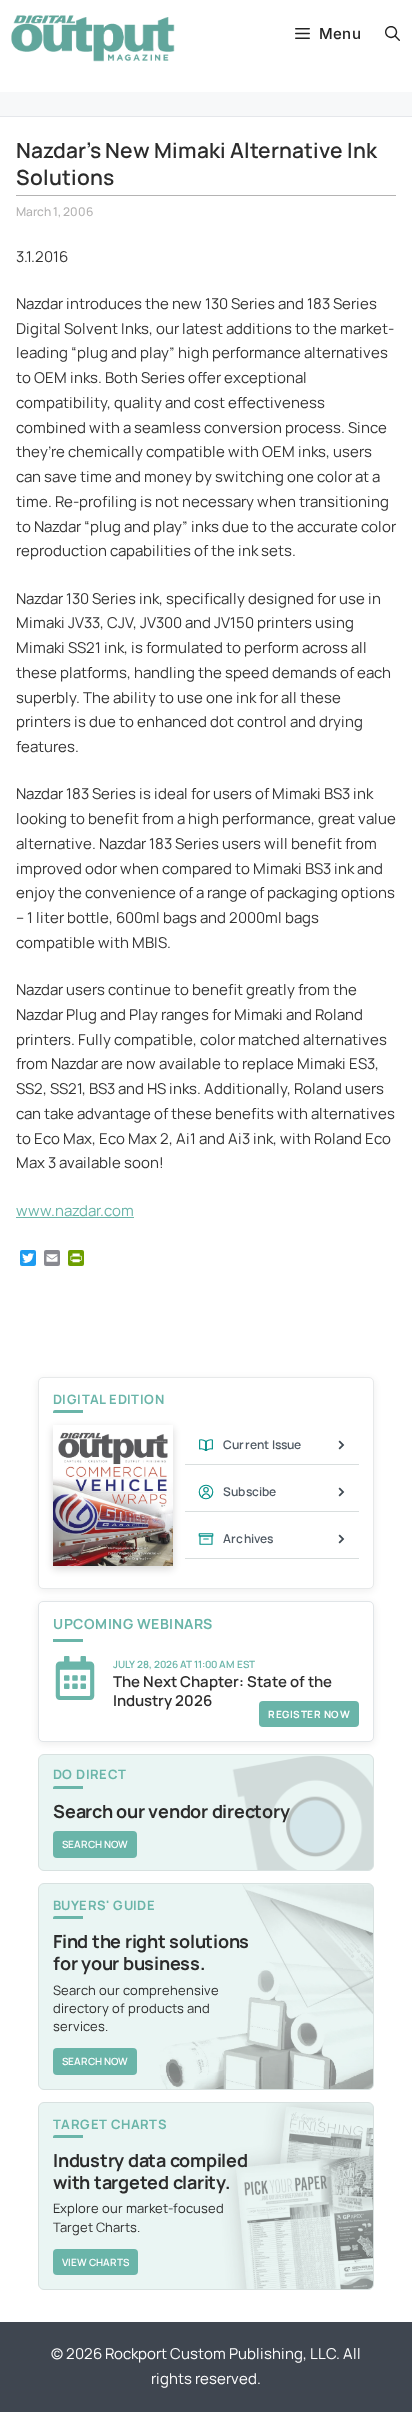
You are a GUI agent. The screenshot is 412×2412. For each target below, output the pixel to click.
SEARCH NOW (95, 1844)
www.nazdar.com (75, 1210)
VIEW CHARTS (95, 2262)
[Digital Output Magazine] (92, 38)
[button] (392, 34)
